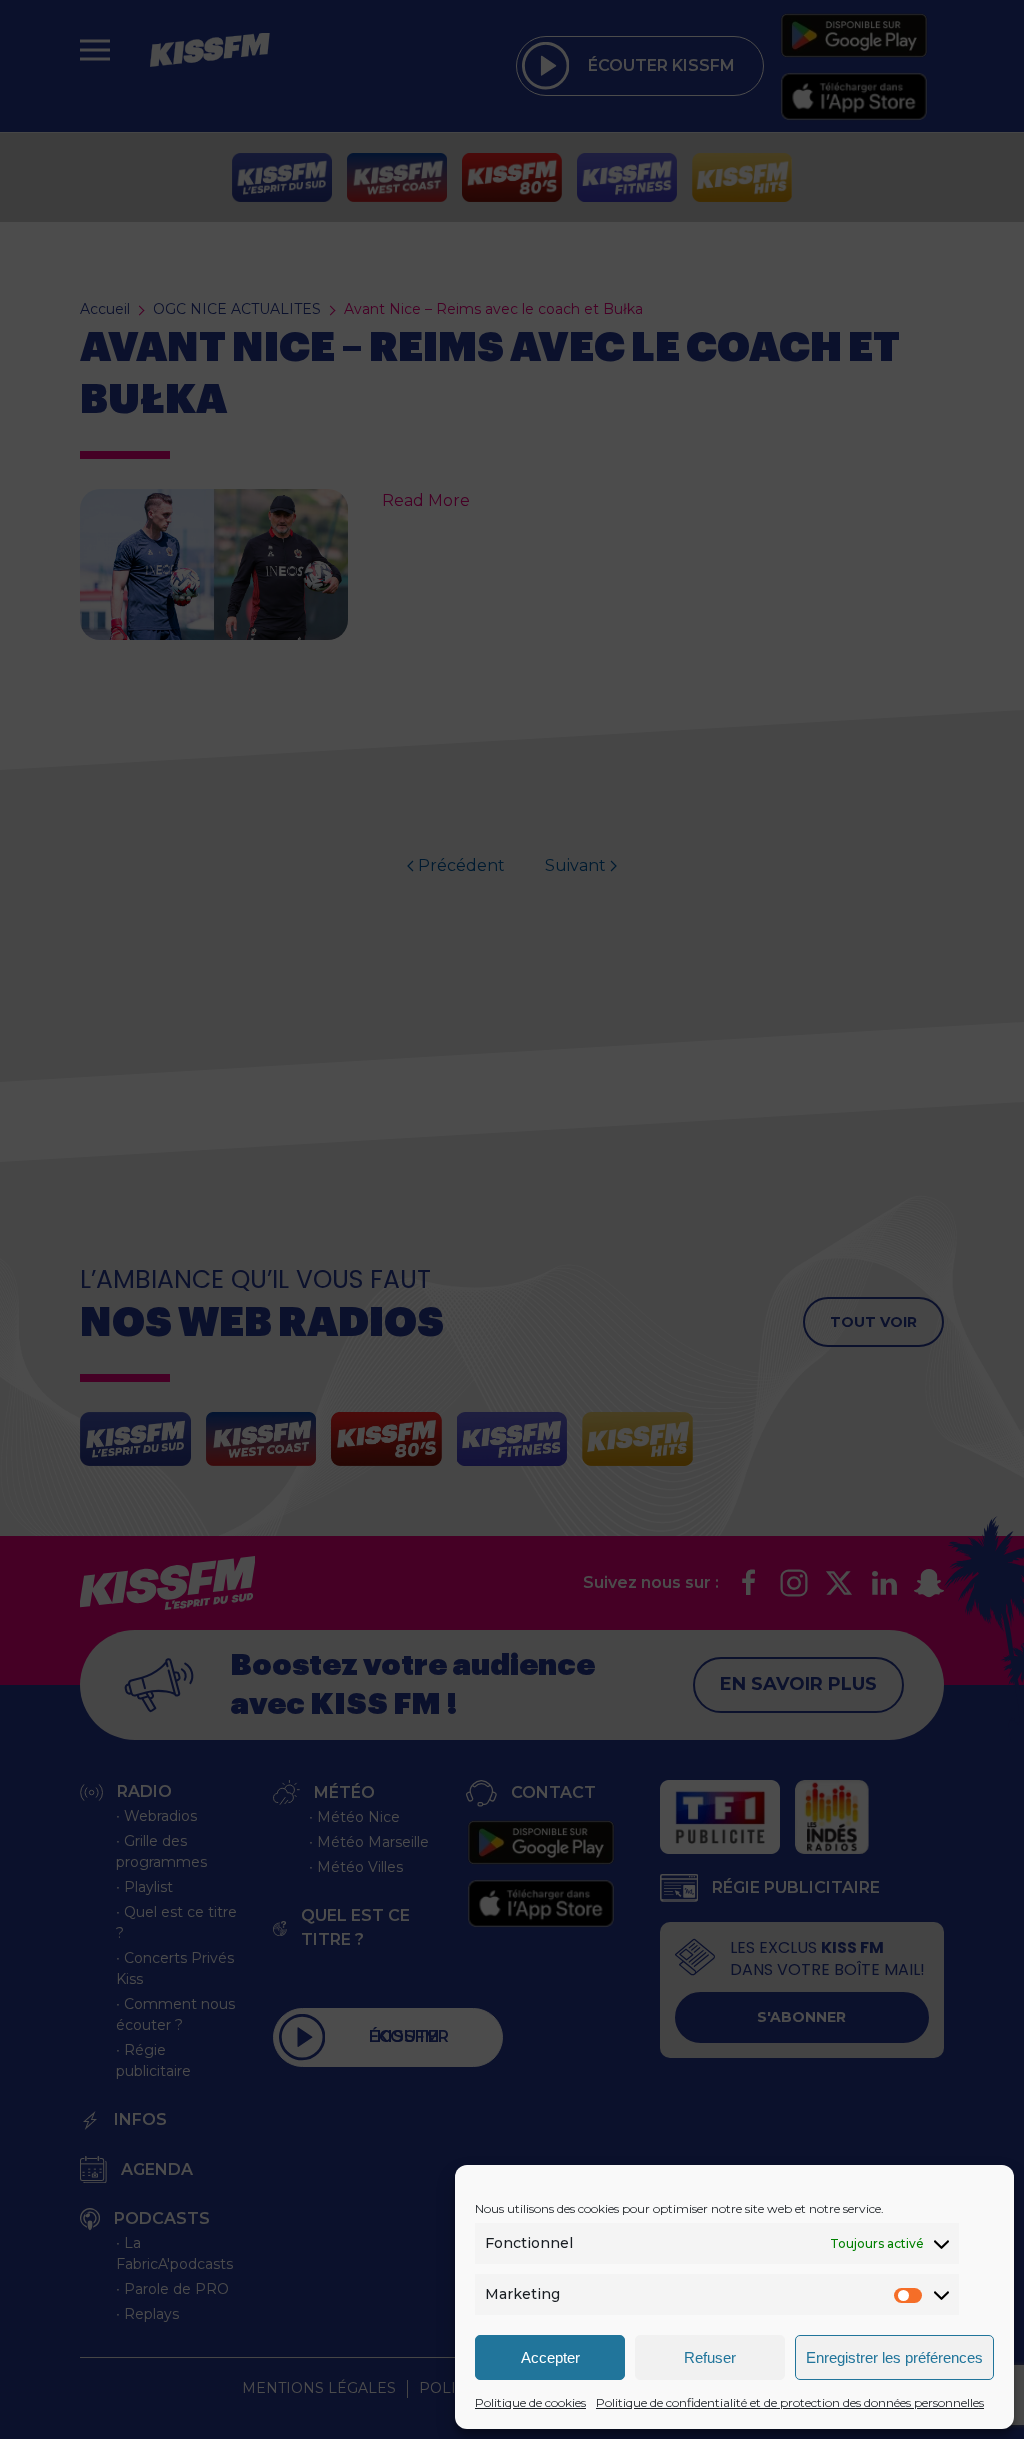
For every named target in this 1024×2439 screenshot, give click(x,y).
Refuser (710, 2357)
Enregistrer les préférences (894, 2357)
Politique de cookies (530, 2402)
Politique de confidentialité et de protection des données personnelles (790, 2402)
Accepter (550, 2357)
